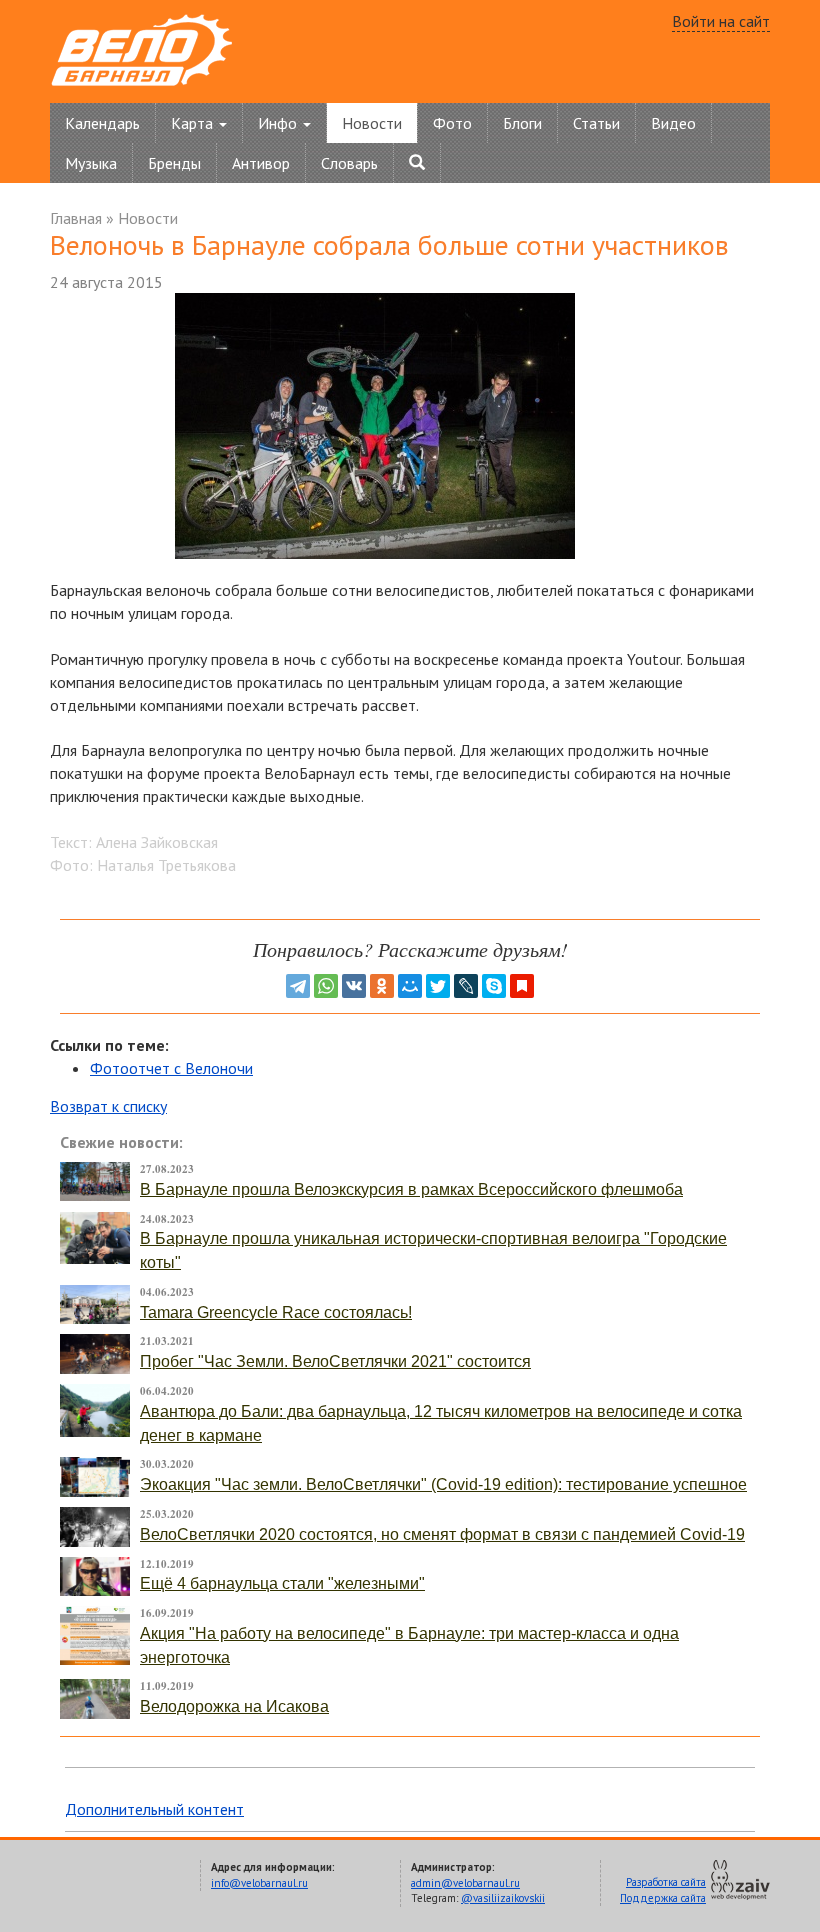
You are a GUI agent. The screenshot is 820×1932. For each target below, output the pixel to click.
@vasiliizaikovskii (503, 1898)
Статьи (596, 123)
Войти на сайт (721, 21)
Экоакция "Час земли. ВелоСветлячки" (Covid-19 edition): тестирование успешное (443, 1484)
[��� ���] (410, 986)
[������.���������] (522, 986)
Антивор (261, 163)
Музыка (91, 163)
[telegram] (298, 986)
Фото (452, 123)
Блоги (522, 123)
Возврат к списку (108, 1106)
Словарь (349, 163)
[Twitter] (438, 986)
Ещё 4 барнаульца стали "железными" (282, 1583)
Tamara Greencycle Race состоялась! (276, 1312)
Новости (372, 123)
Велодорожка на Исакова (234, 1706)
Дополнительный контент (154, 1809)
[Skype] (494, 986)
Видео (673, 123)
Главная (76, 218)
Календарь (102, 123)
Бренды (174, 163)
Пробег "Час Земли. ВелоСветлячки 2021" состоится (335, 1361)
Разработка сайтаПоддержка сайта (663, 1890)
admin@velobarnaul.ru (465, 1883)
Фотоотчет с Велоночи (171, 1068)
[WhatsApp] (326, 986)
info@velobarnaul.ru (259, 1883)
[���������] (354, 986)
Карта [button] (194, 123)
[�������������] (382, 986)
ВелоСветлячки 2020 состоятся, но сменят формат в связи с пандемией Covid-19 (442, 1534)
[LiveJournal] (466, 986)
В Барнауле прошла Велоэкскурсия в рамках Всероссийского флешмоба (411, 1189)
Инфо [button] (279, 123)
